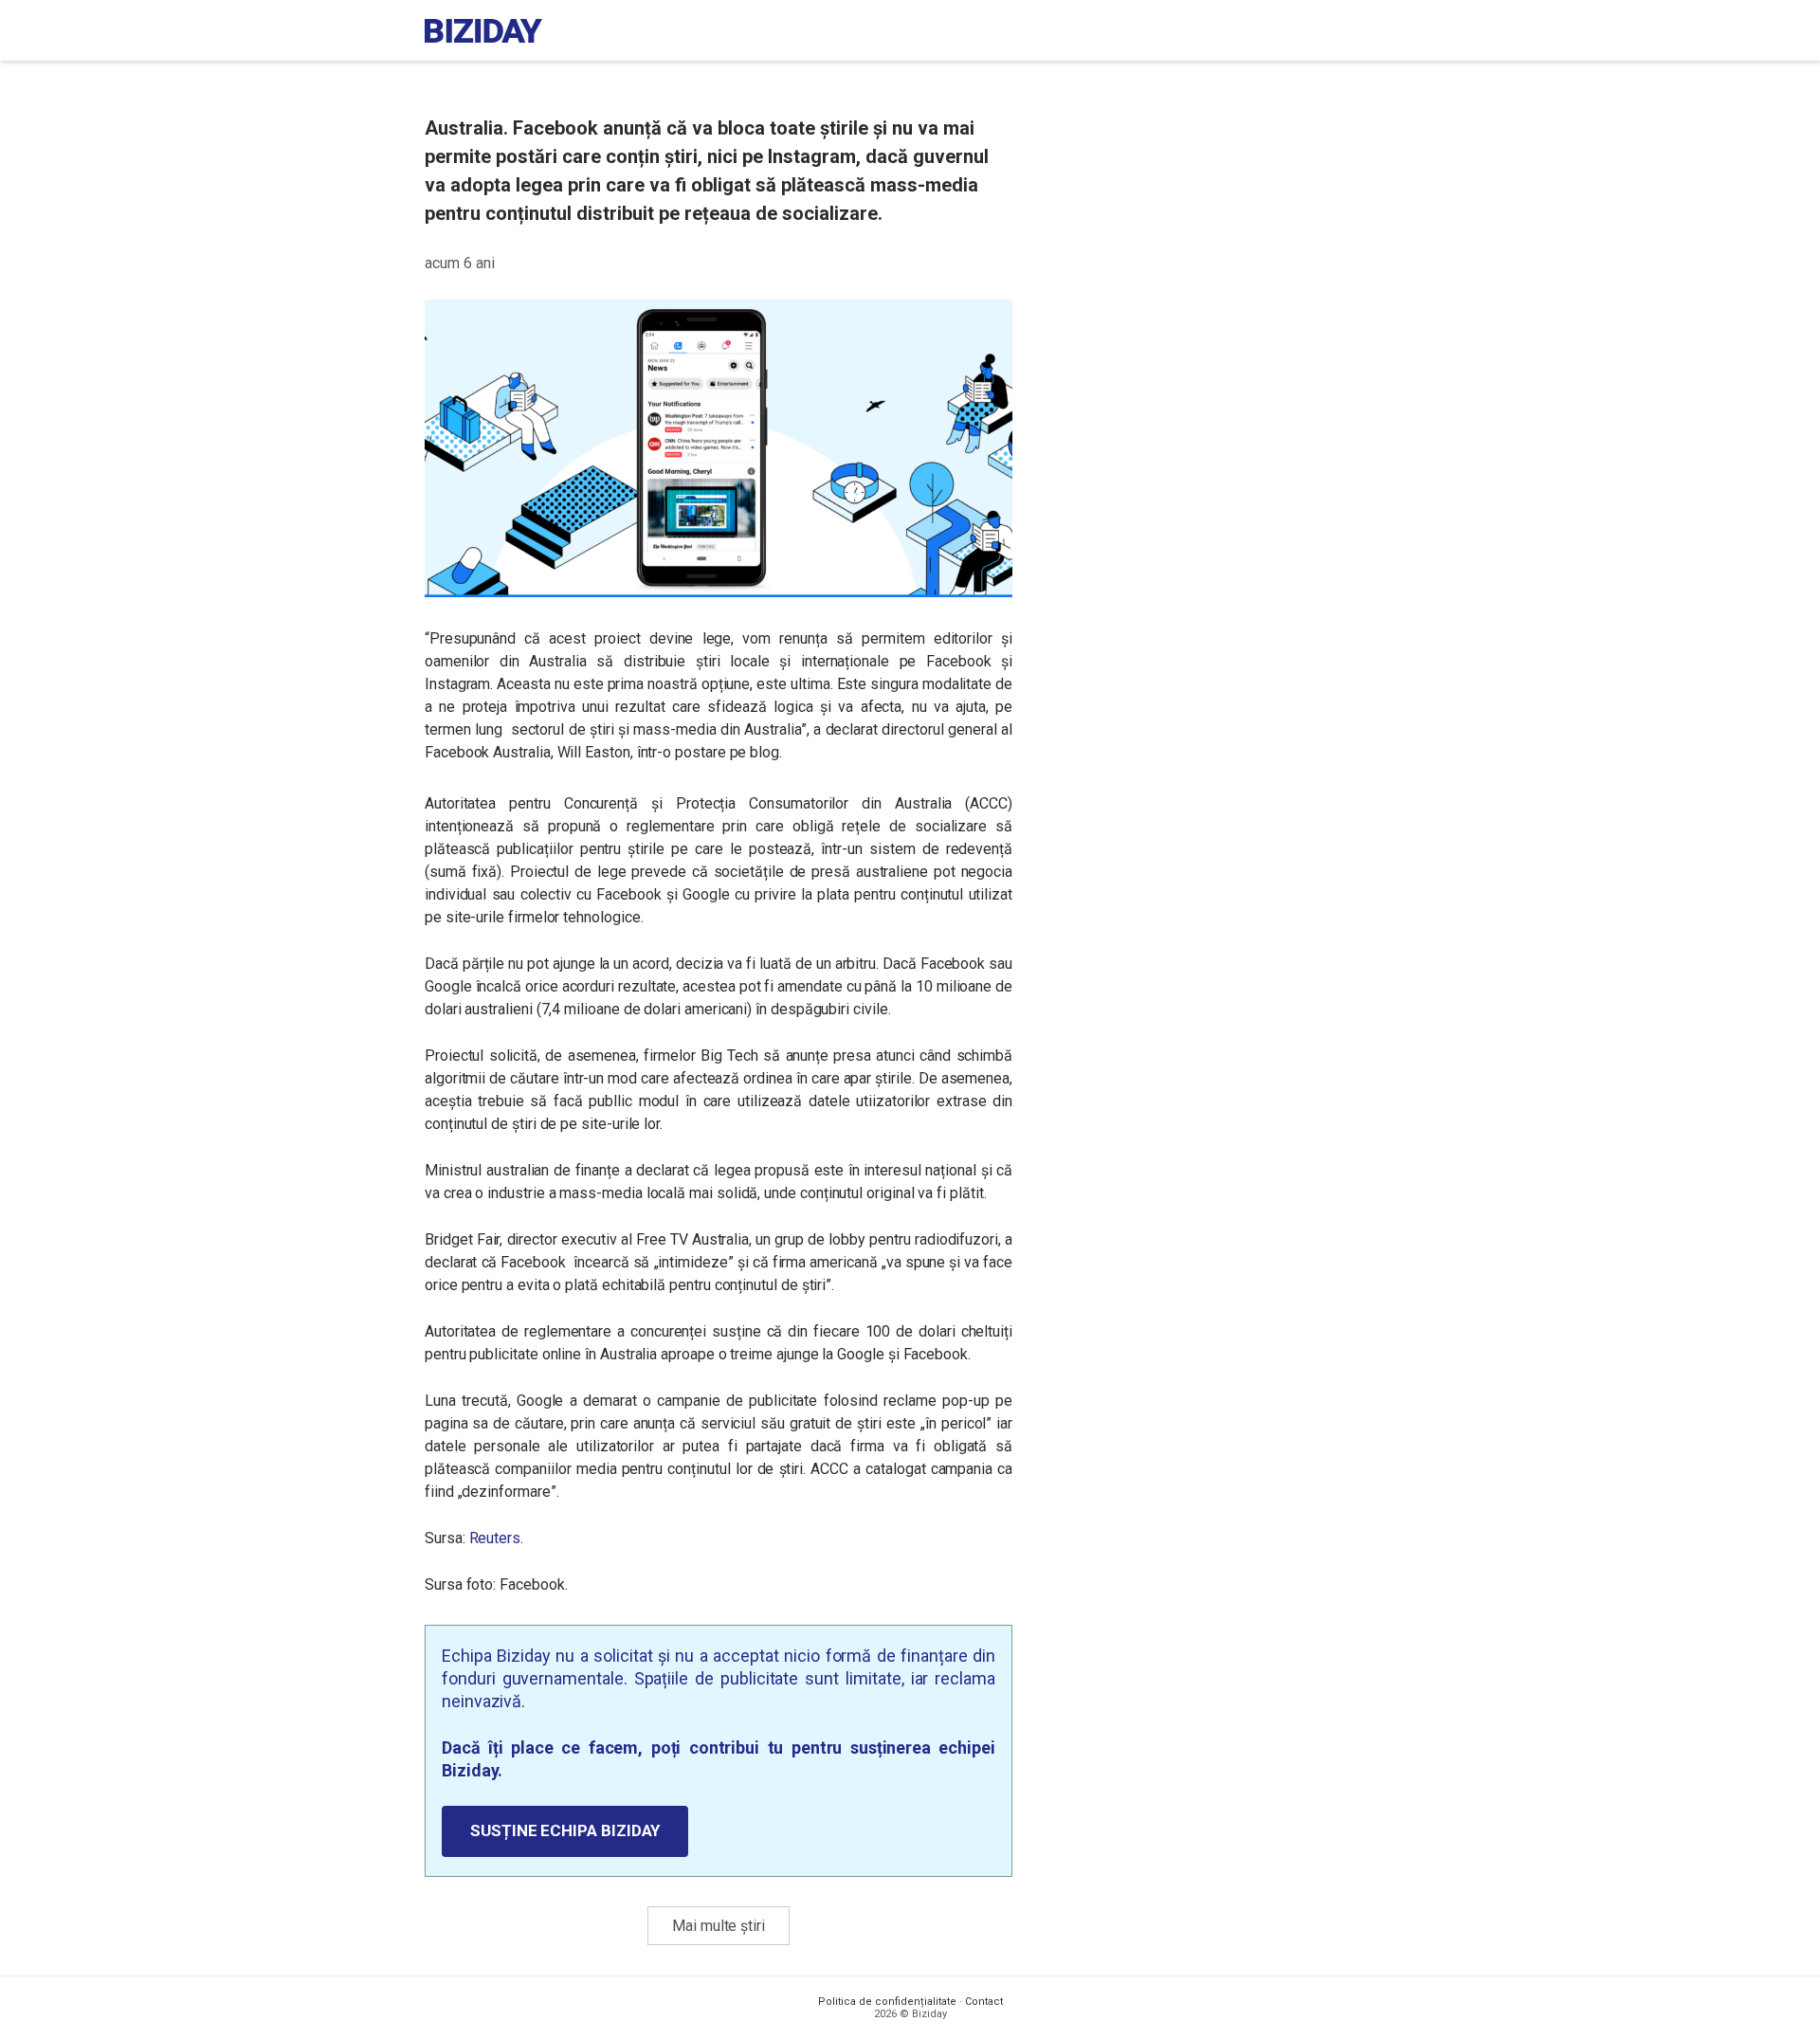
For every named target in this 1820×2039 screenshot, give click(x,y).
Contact (984, 2002)
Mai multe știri (719, 1926)
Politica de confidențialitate (887, 2002)
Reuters (495, 1538)
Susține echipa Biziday (565, 1830)
